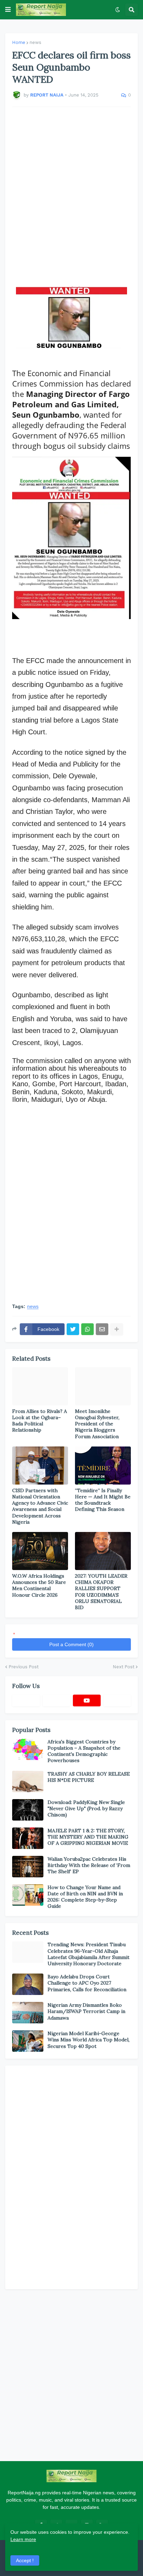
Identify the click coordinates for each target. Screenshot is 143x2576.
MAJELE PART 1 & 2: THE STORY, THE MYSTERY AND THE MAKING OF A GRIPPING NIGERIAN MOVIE (88, 1837)
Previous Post (24, 1667)
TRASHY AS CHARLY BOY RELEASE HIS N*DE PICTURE (89, 1777)
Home (19, 42)
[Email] (102, 1329)
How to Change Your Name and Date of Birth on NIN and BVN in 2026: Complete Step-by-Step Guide (85, 1897)
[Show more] (117, 1329)
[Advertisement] (71, 193)
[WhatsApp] (87, 1329)
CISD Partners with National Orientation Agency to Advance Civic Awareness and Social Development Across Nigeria (40, 1506)
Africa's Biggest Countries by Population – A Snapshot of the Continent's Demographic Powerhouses (84, 1751)
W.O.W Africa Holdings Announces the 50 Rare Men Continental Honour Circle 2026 (39, 1585)
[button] (8, 10)
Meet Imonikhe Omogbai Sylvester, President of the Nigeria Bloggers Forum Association (97, 1424)
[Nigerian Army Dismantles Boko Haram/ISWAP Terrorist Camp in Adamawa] (28, 2013)
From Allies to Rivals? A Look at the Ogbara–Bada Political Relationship (40, 1421)
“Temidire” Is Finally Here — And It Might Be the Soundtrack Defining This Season (103, 1500)
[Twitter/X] (57, 1700)
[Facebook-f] (26, 1700)
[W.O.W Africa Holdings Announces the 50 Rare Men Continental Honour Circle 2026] (40, 1551)
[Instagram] (117, 1700)
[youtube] (87, 1700)
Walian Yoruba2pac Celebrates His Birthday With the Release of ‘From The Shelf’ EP (89, 1865)
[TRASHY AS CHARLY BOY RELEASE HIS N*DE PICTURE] (28, 1781)
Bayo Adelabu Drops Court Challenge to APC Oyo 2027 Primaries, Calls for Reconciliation (87, 1983)
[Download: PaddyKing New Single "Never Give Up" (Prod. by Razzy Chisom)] (28, 1810)
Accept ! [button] (25, 2560)
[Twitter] (73, 1329)
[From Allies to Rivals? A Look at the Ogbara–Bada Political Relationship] (40, 1386)
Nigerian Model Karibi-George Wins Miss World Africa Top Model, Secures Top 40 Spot (89, 2040)
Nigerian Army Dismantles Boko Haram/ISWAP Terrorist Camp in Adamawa (86, 2011)
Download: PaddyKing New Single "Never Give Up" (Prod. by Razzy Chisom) (86, 1808)
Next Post (124, 1667)
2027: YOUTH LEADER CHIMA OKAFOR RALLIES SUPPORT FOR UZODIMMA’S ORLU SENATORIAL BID (101, 1592)
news (35, 42)
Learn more (23, 2539)
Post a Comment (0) (71, 1644)
